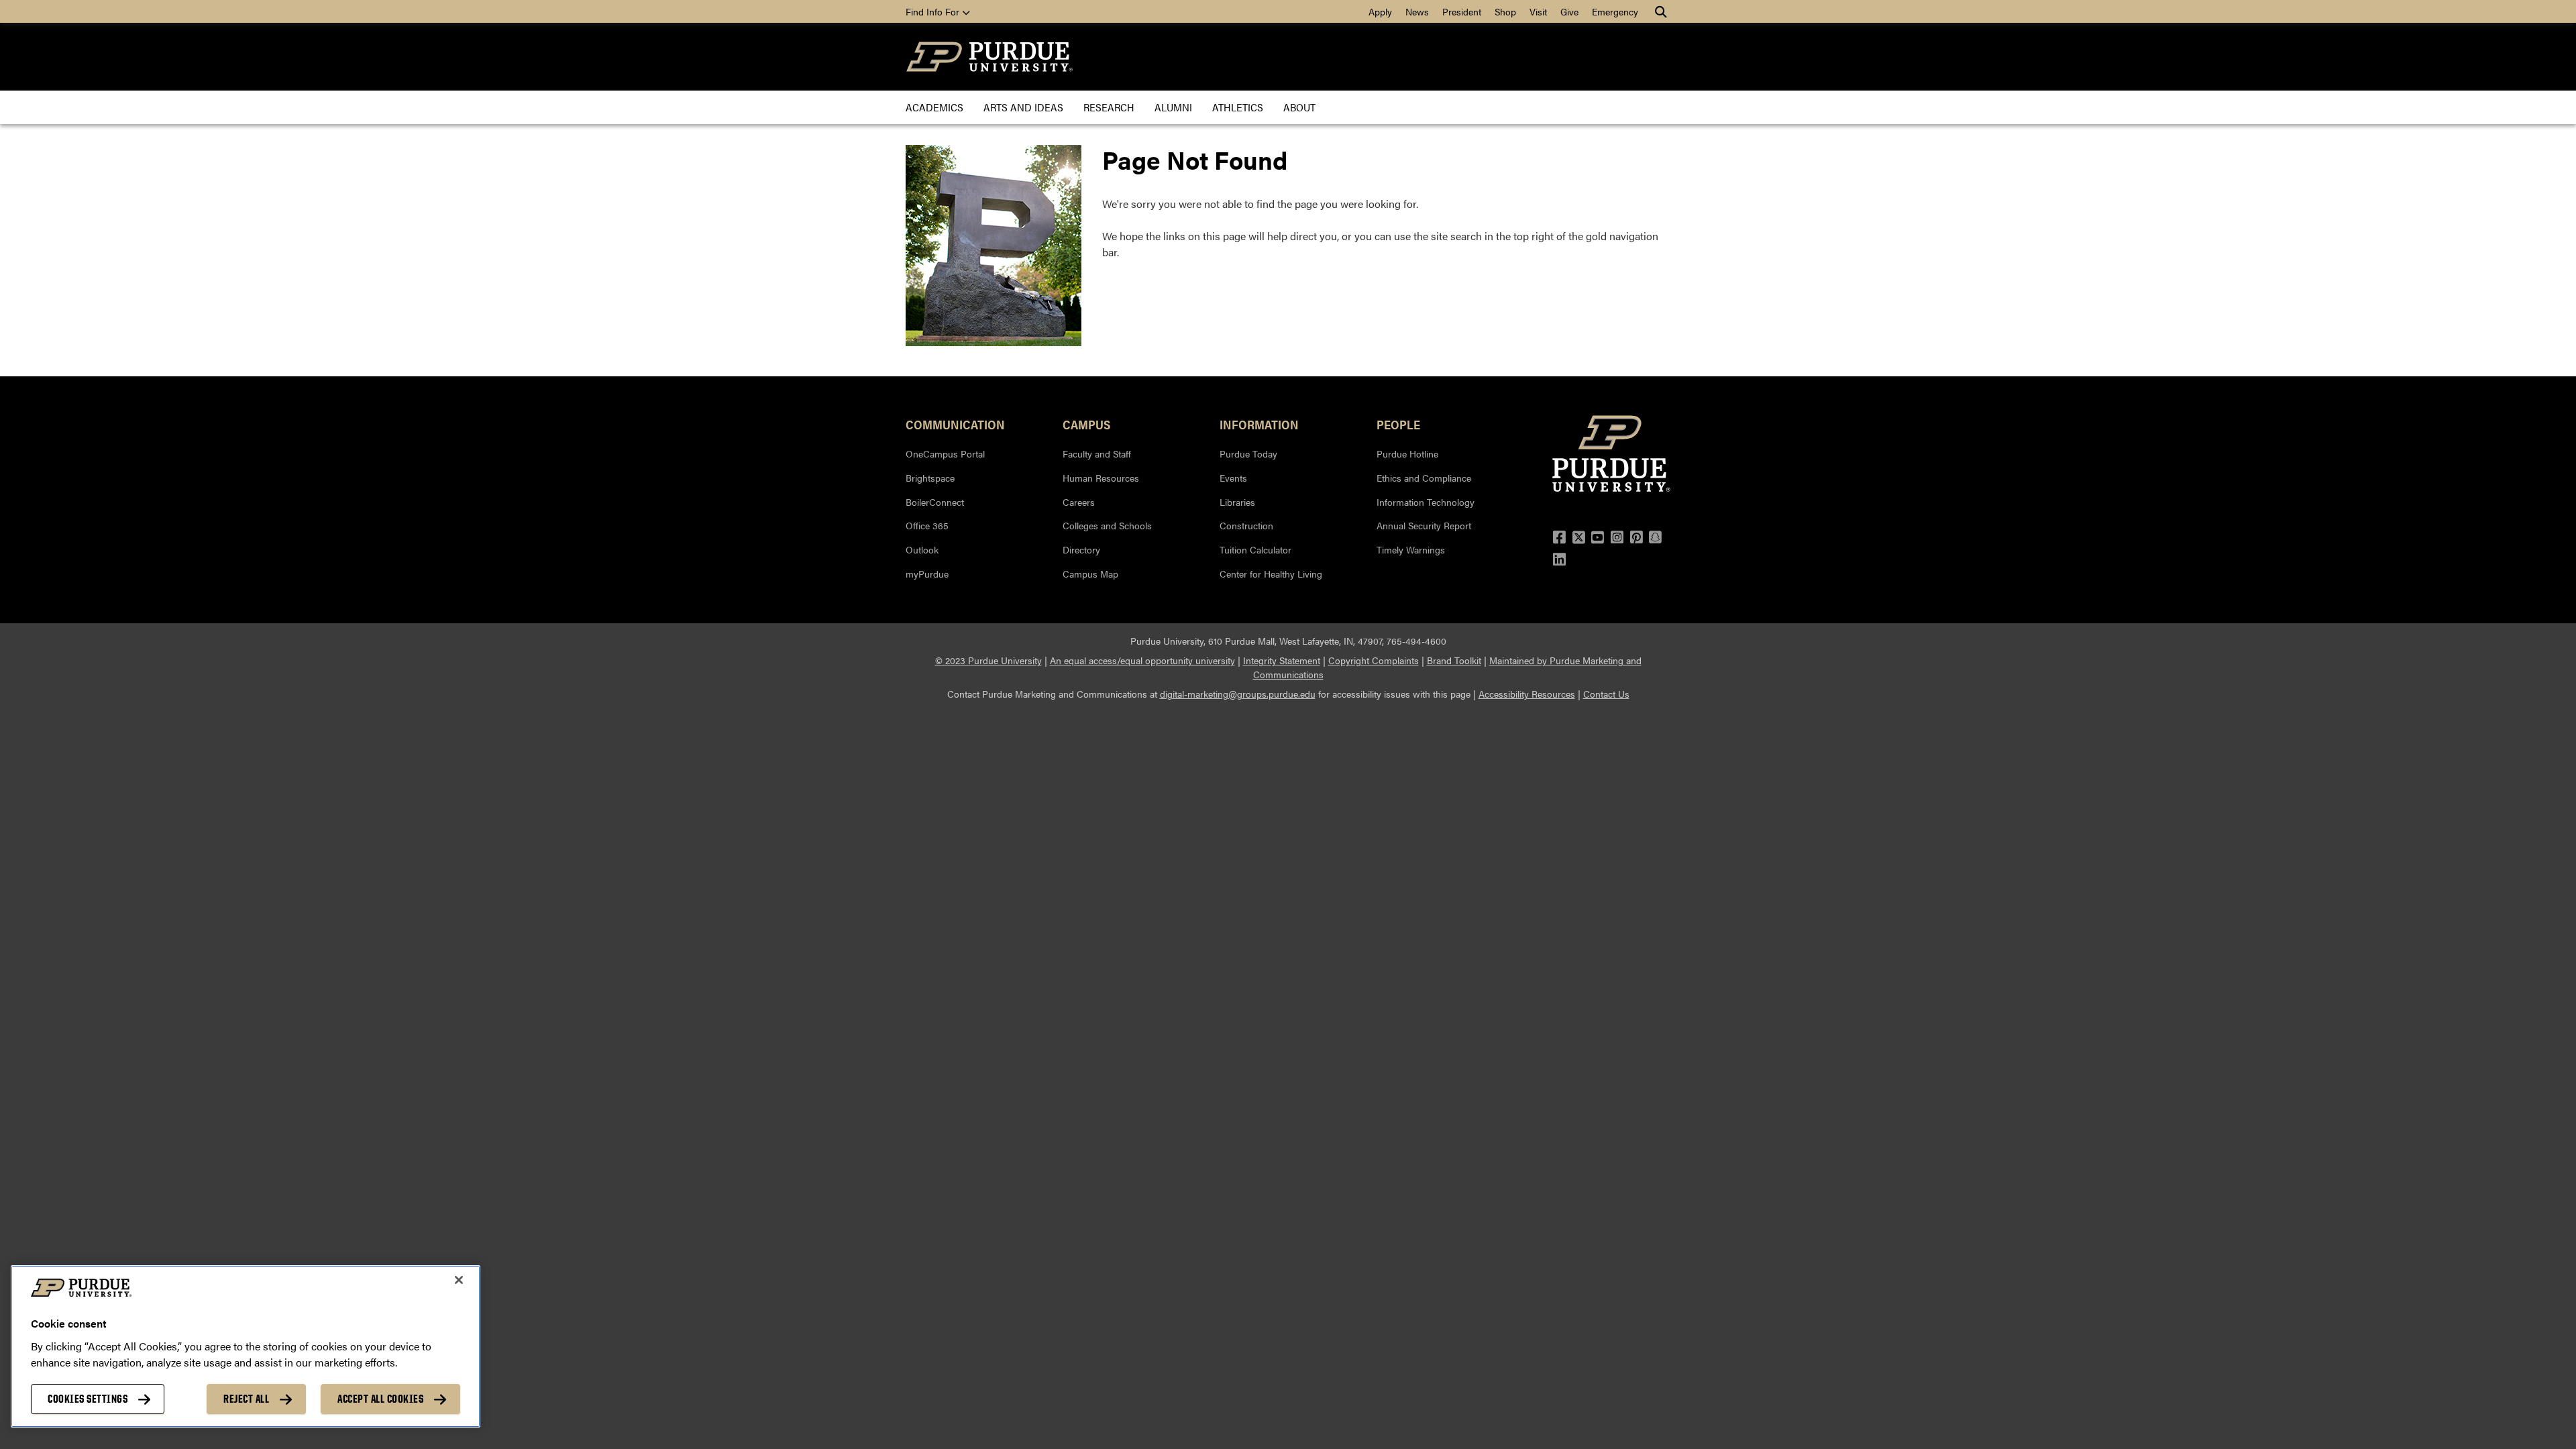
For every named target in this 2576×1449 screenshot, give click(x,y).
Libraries (1237, 502)
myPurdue (927, 574)
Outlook (922, 549)
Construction (1246, 525)
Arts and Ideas (1023, 107)
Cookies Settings (88, 1399)
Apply (1380, 11)
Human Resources (1101, 478)
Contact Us (1606, 694)
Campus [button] (1086, 424)
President (1462, 11)
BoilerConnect (935, 502)
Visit (1538, 11)
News (1417, 11)
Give (1569, 11)
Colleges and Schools (1107, 525)
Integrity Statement (1282, 660)
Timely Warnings (1411, 549)
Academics (934, 107)
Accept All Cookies (380, 1399)
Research (1109, 107)
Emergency (1615, 11)
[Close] (459, 1280)
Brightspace (930, 478)
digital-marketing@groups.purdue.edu (1238, 694)
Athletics (1238, 107)
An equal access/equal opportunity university (1142, 660)
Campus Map (1090, 574)
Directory (1081, 549)
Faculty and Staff (1097, 453)
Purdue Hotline (1407, 453)
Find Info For (934, 11)
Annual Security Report (1424, 525)
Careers (1079, 502)
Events (1233, 478)
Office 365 (927, 525)
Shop (1505, 11)
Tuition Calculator (1255, 549)
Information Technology (1426, 502)
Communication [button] (955, 424)
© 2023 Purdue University (988, 660)
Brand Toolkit (1454, 660)
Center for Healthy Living (1271, 574)
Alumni (1173, 107)
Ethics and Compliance (1424, 478)
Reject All (246, 1399)
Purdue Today (1248, 453)
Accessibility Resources (1527, 694)
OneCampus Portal (945, 453)
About (1299, 107)
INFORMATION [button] (1259, 424)
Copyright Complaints (1374, 660)
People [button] (1398, 424)
